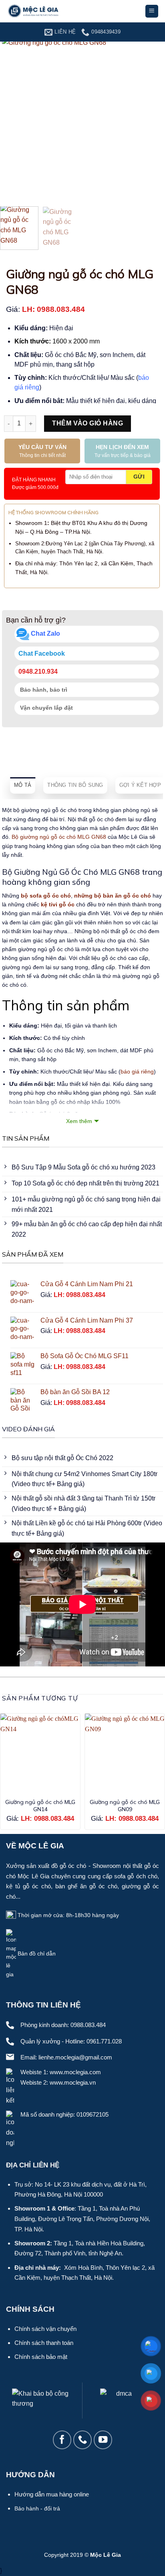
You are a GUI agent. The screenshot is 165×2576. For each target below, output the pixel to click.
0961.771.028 (104, 2041)
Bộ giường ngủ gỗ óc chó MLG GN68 (59, 837)
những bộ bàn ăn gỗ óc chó (113, 896)
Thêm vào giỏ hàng (88, 423)
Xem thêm (79, 1121)
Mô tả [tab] (23, 785)
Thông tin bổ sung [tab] (75, 785)
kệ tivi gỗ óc (58, 904)
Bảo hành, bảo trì (43, 690)
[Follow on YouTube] (103, 2440)
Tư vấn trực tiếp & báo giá (123, 451)
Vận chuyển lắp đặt (46, 708)
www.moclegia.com (75, 2072)
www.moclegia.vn (73, 2082)
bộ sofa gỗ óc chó (46, 896)
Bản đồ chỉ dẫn (37, 1954)
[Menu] (152, 11)
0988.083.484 (88, 2025)
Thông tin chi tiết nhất (42, 451)
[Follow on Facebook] (62, 2440)
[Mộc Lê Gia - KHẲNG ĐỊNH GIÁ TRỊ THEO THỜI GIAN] (46, 11)
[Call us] (83, 2440)
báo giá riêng (137, 1072)
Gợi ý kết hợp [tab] (140, 785)
